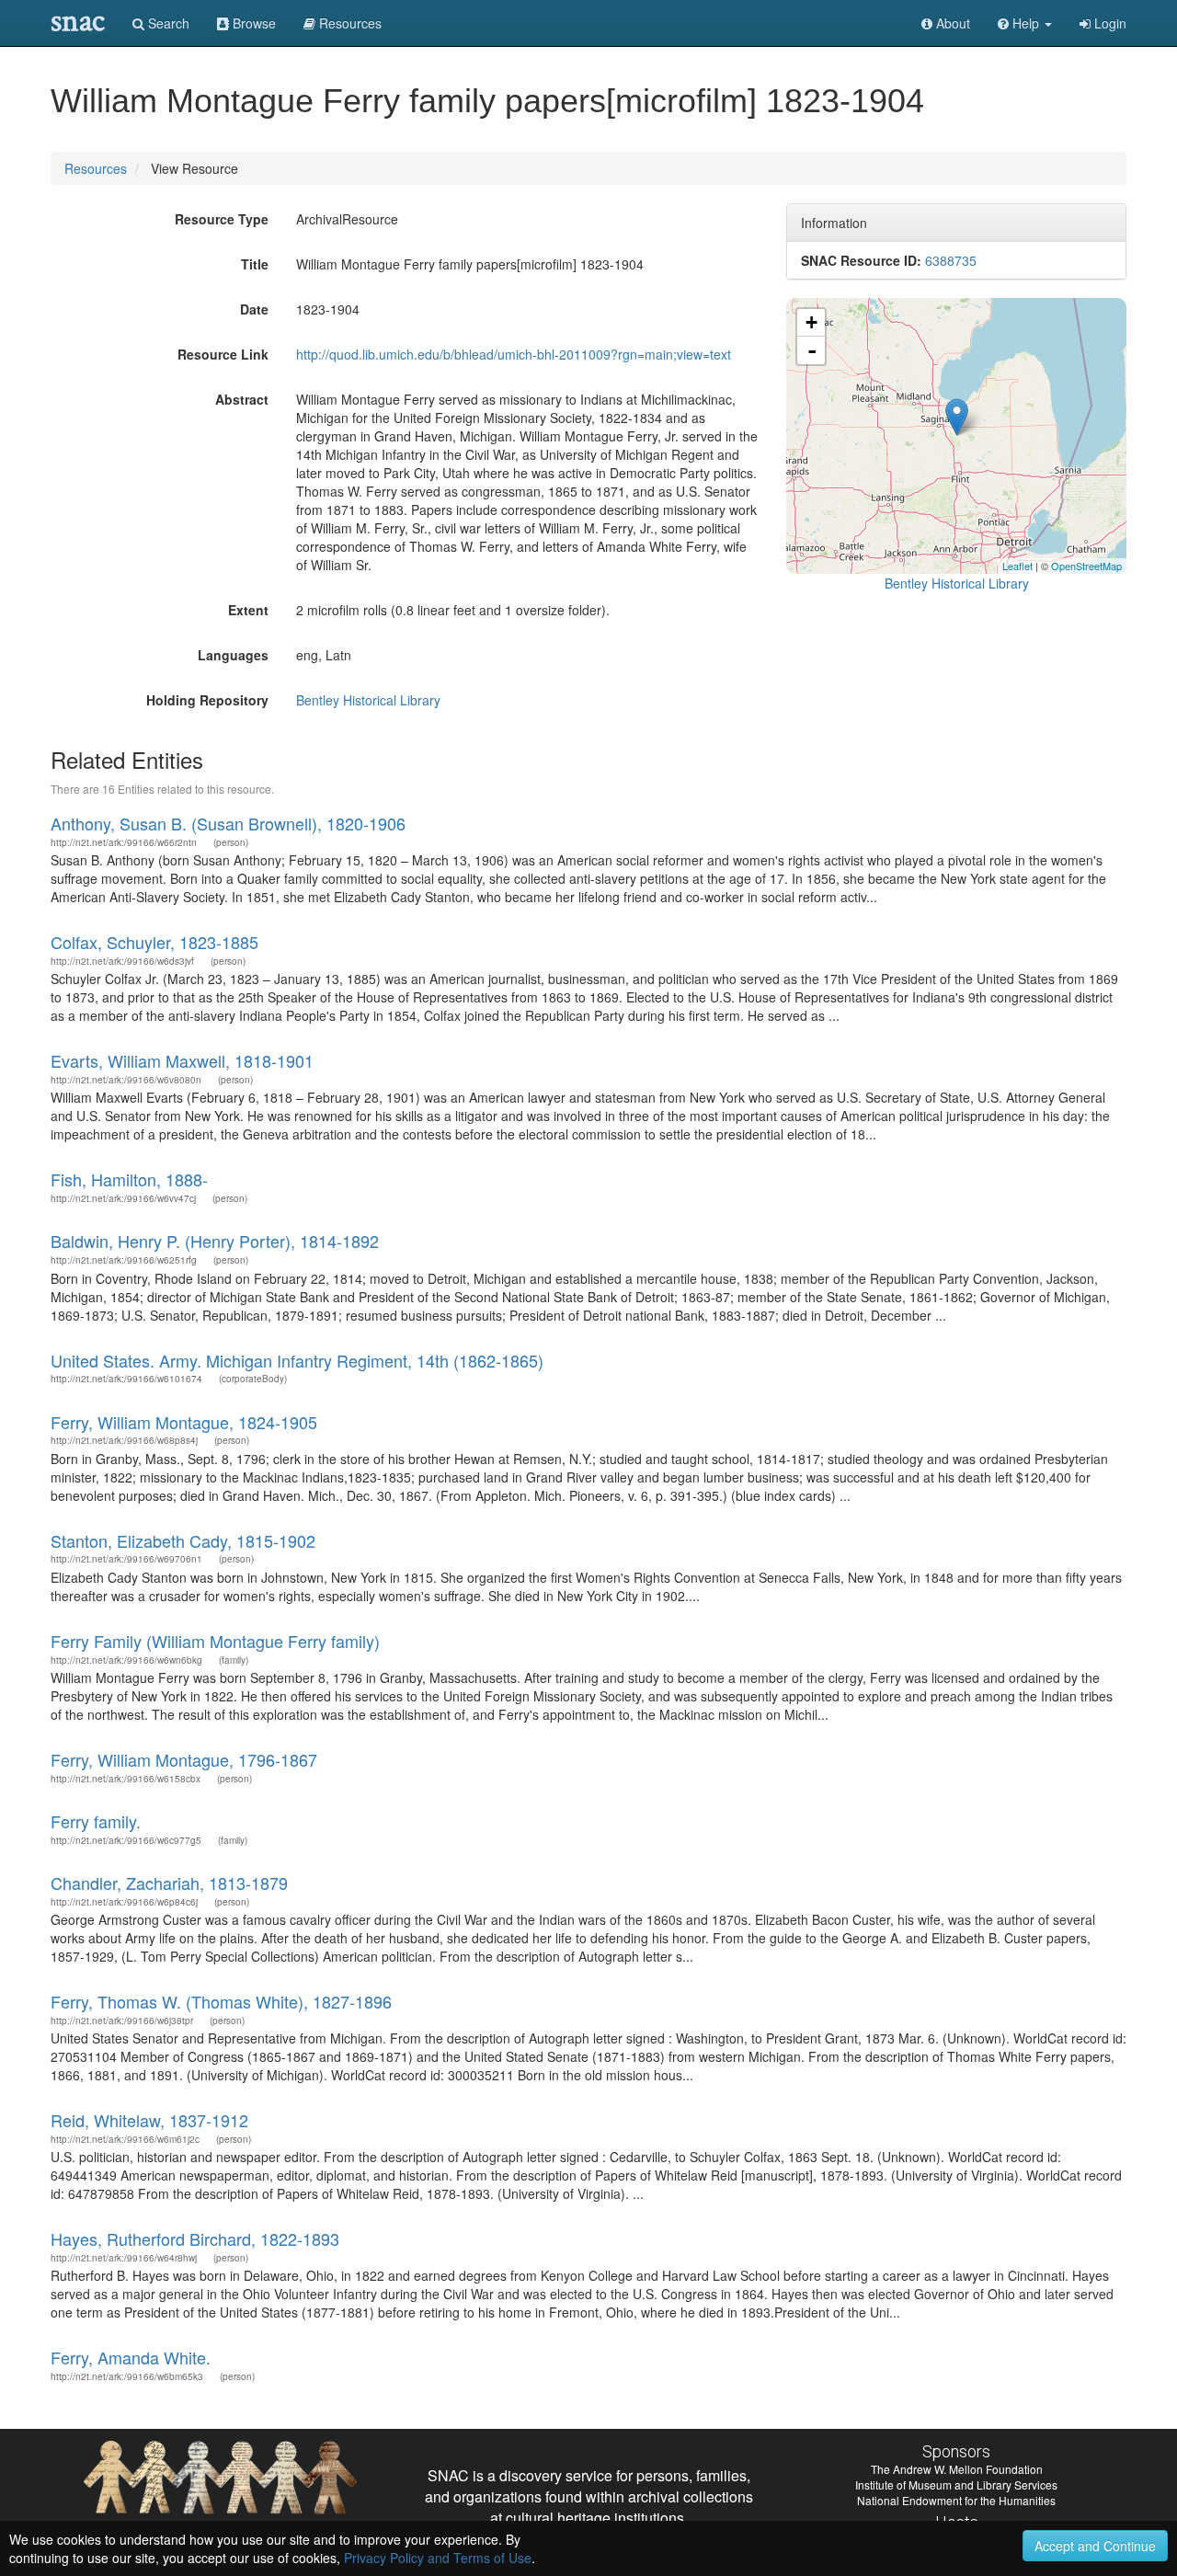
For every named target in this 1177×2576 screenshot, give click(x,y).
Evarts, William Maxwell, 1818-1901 (182, 1060)
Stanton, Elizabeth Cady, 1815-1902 (183, 1540)
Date (254, 309)
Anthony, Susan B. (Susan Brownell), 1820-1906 (228, 823)
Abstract (242, 399)
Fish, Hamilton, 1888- (129, 1179)
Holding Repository (207, 700)
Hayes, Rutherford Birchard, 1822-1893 (195, 2238)
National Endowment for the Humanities (956, 2500)
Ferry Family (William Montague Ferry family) (215, 1641)
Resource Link (223, 354)
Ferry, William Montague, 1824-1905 (184, 1422)
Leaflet (1017, 566)
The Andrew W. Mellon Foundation (957, 2469)
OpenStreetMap (1086, 566)
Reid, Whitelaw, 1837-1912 (149, 2120)
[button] (1025, 23)
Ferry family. (96, 1821)
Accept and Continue (1095, 2546)
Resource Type (222, 219)
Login (1108, 23)
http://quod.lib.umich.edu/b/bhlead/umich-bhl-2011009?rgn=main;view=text (514, 354)
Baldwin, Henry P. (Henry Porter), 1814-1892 (215, 1241)
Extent (248, 610)
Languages (233, 655)
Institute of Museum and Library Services (956, 2484)
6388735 (951, 260)
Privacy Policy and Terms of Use (438, 2558)
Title (255, 264)
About (951, 23)
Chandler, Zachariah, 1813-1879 (169, 1883)
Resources (96, 168)
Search (167, 23)
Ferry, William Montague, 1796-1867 (184, 1759)
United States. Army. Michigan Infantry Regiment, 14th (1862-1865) (297, 1360)
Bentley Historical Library (368, 700)
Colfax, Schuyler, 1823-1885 (154, 942)
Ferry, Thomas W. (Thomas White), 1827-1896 (221, 2001)
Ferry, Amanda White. (131, 2357)
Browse (252, 23)
